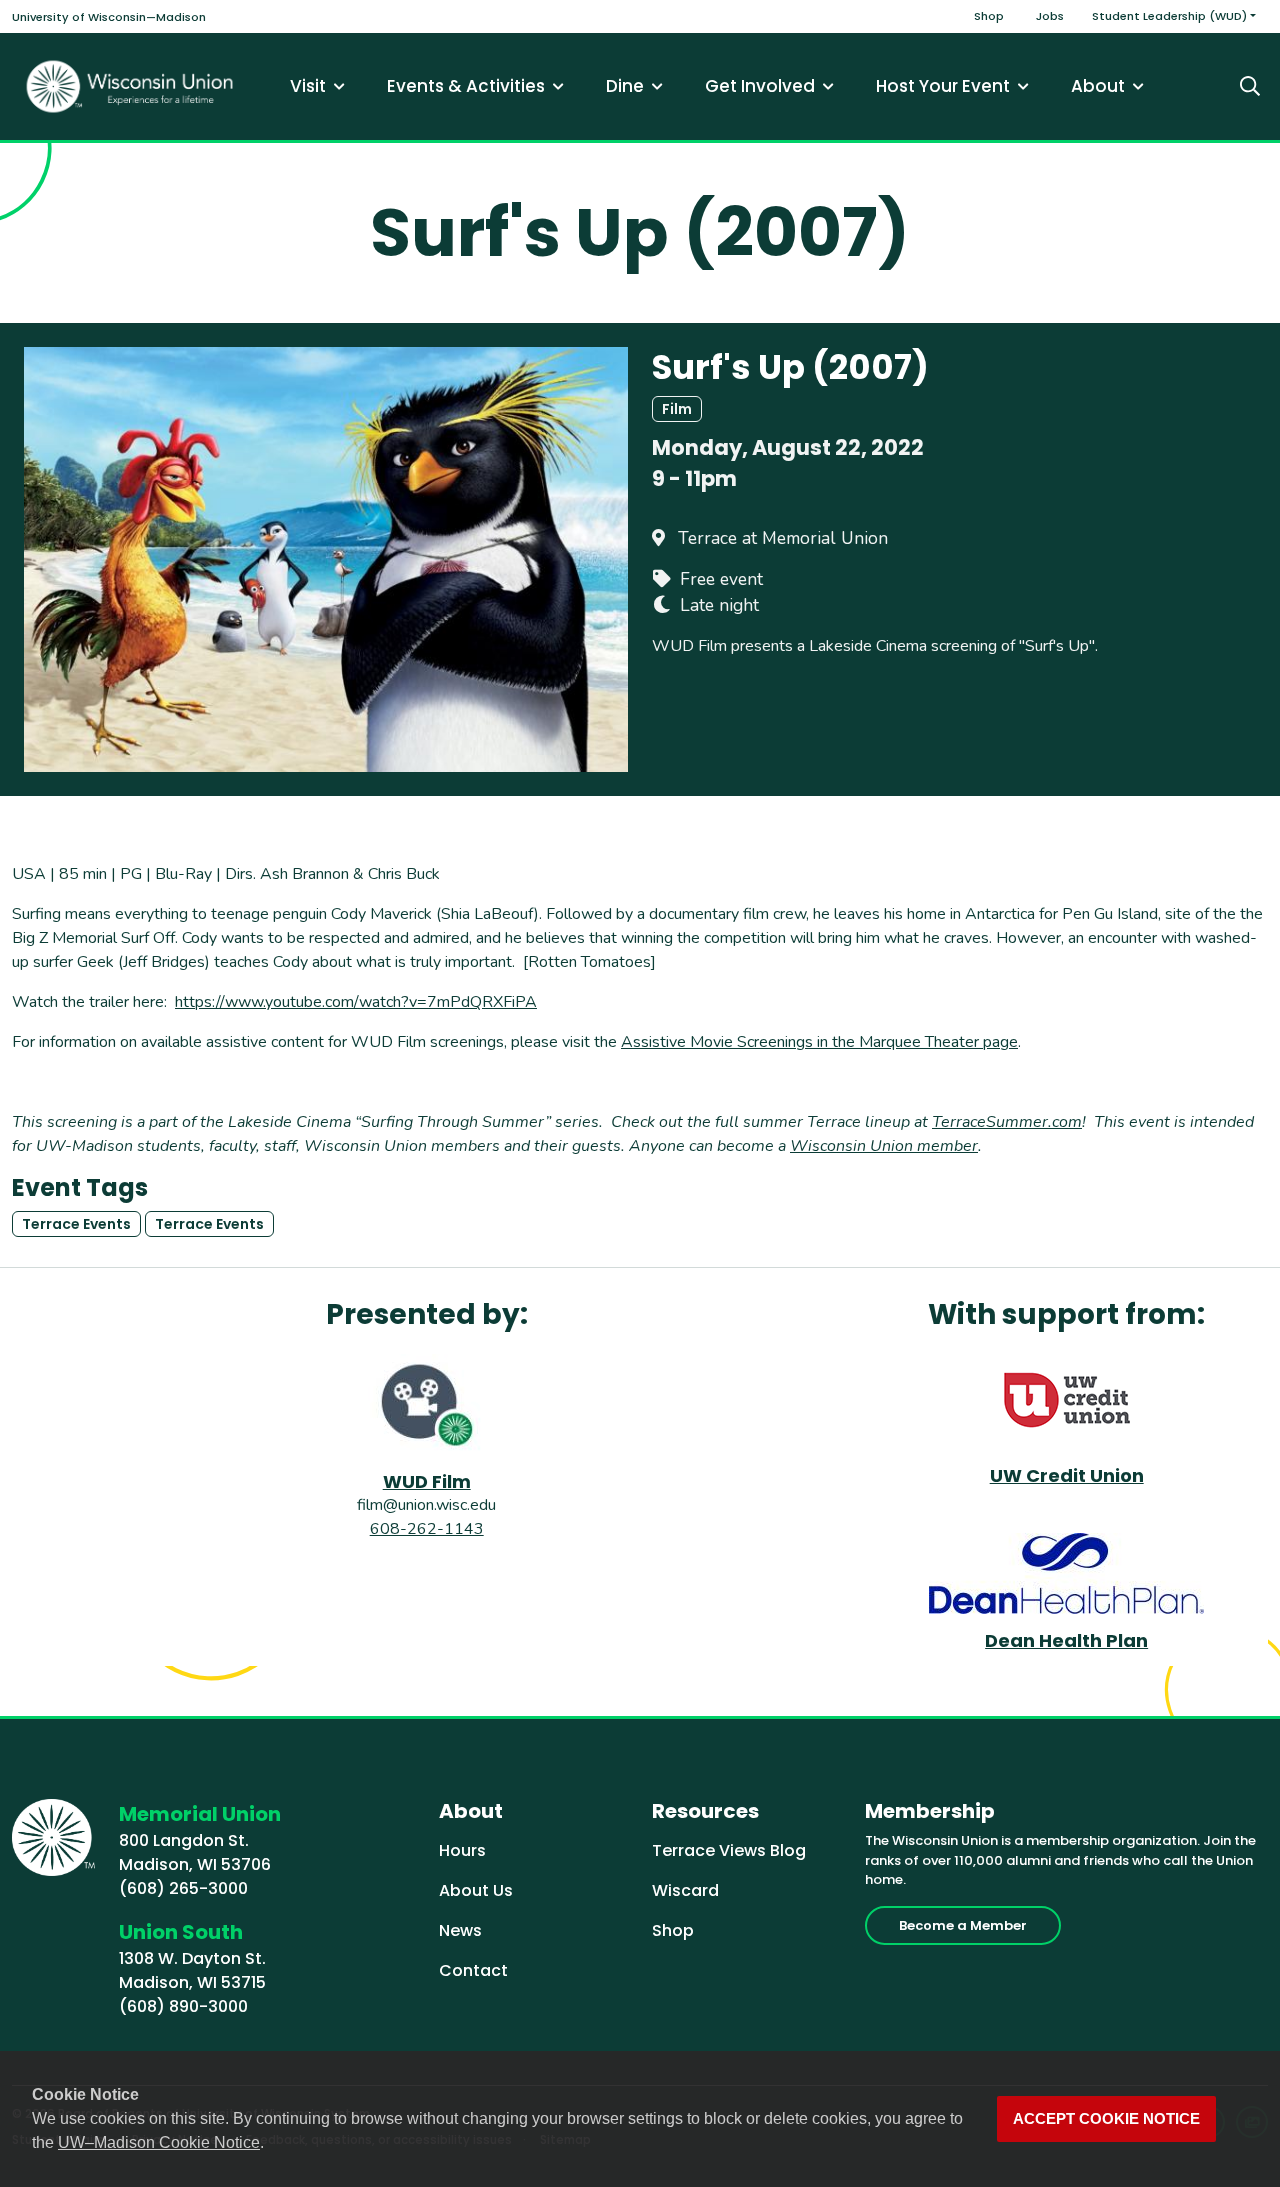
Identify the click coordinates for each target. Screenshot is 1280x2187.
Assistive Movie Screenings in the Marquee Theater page (819, 1042)
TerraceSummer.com (1007, 1122)
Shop (989, 16)
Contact (473, 1970)
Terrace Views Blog (729, 1850)
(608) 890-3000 (183, 2006)
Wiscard (685, 1890)
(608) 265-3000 (183, 1888)
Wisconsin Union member (884, 1146)
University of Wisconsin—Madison (109, 17)
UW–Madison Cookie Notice (159, 2142)
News (460, 1930)
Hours (462, 1850)
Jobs (1050, 16)
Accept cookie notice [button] (1106, 2119)
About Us (476, 1890)
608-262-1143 (427, 1529)
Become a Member (963, 1925)
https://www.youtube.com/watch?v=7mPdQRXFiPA (356, 1002)
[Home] (130, 86)
